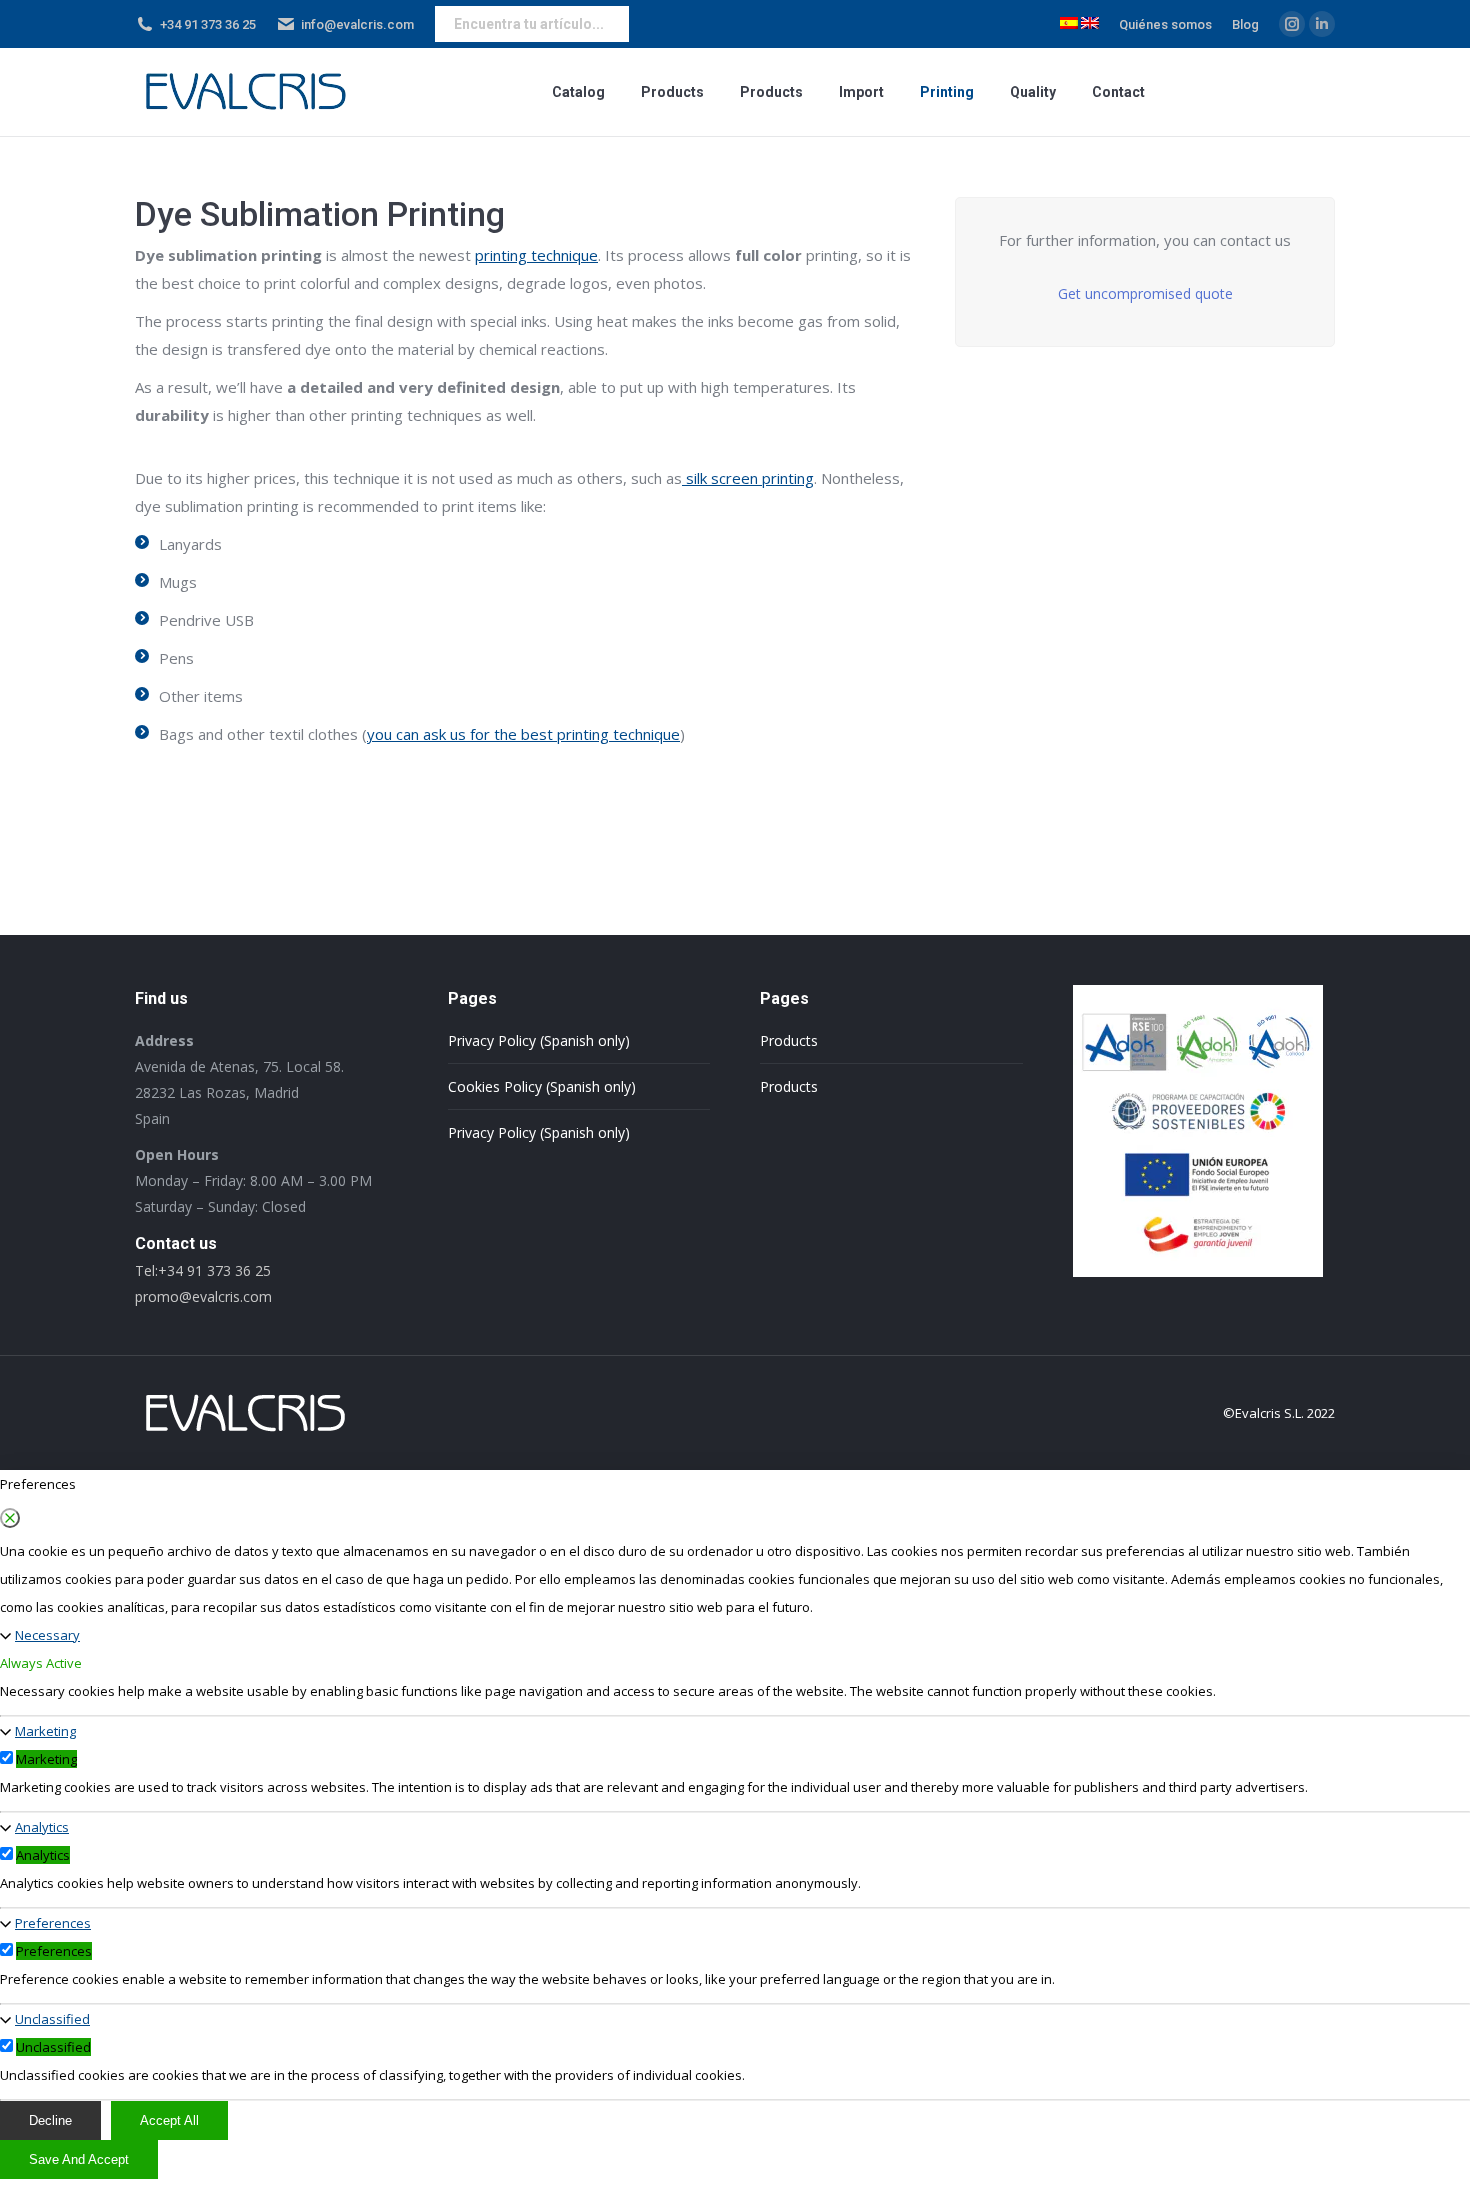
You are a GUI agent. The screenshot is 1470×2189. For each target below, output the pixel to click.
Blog (1245, 24)
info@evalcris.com (357, 24)
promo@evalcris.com (203, 1296)
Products (789, 1040)
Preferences (53, 1923)
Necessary (47, 1635)
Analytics (42, 1827)
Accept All (169, 2120)
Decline (50, 2120)
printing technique (536, 255)
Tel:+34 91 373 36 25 (203, 1270)
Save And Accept (79, 2159)
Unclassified (52, 2019)
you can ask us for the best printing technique (523, 734)
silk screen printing (748, 478)
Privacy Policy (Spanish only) (539, 1040)
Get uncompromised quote (1145, 293)
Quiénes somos (1165, 24)
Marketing (45, 1731)
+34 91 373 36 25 (208, 24)
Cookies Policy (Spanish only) (542, 1086)
